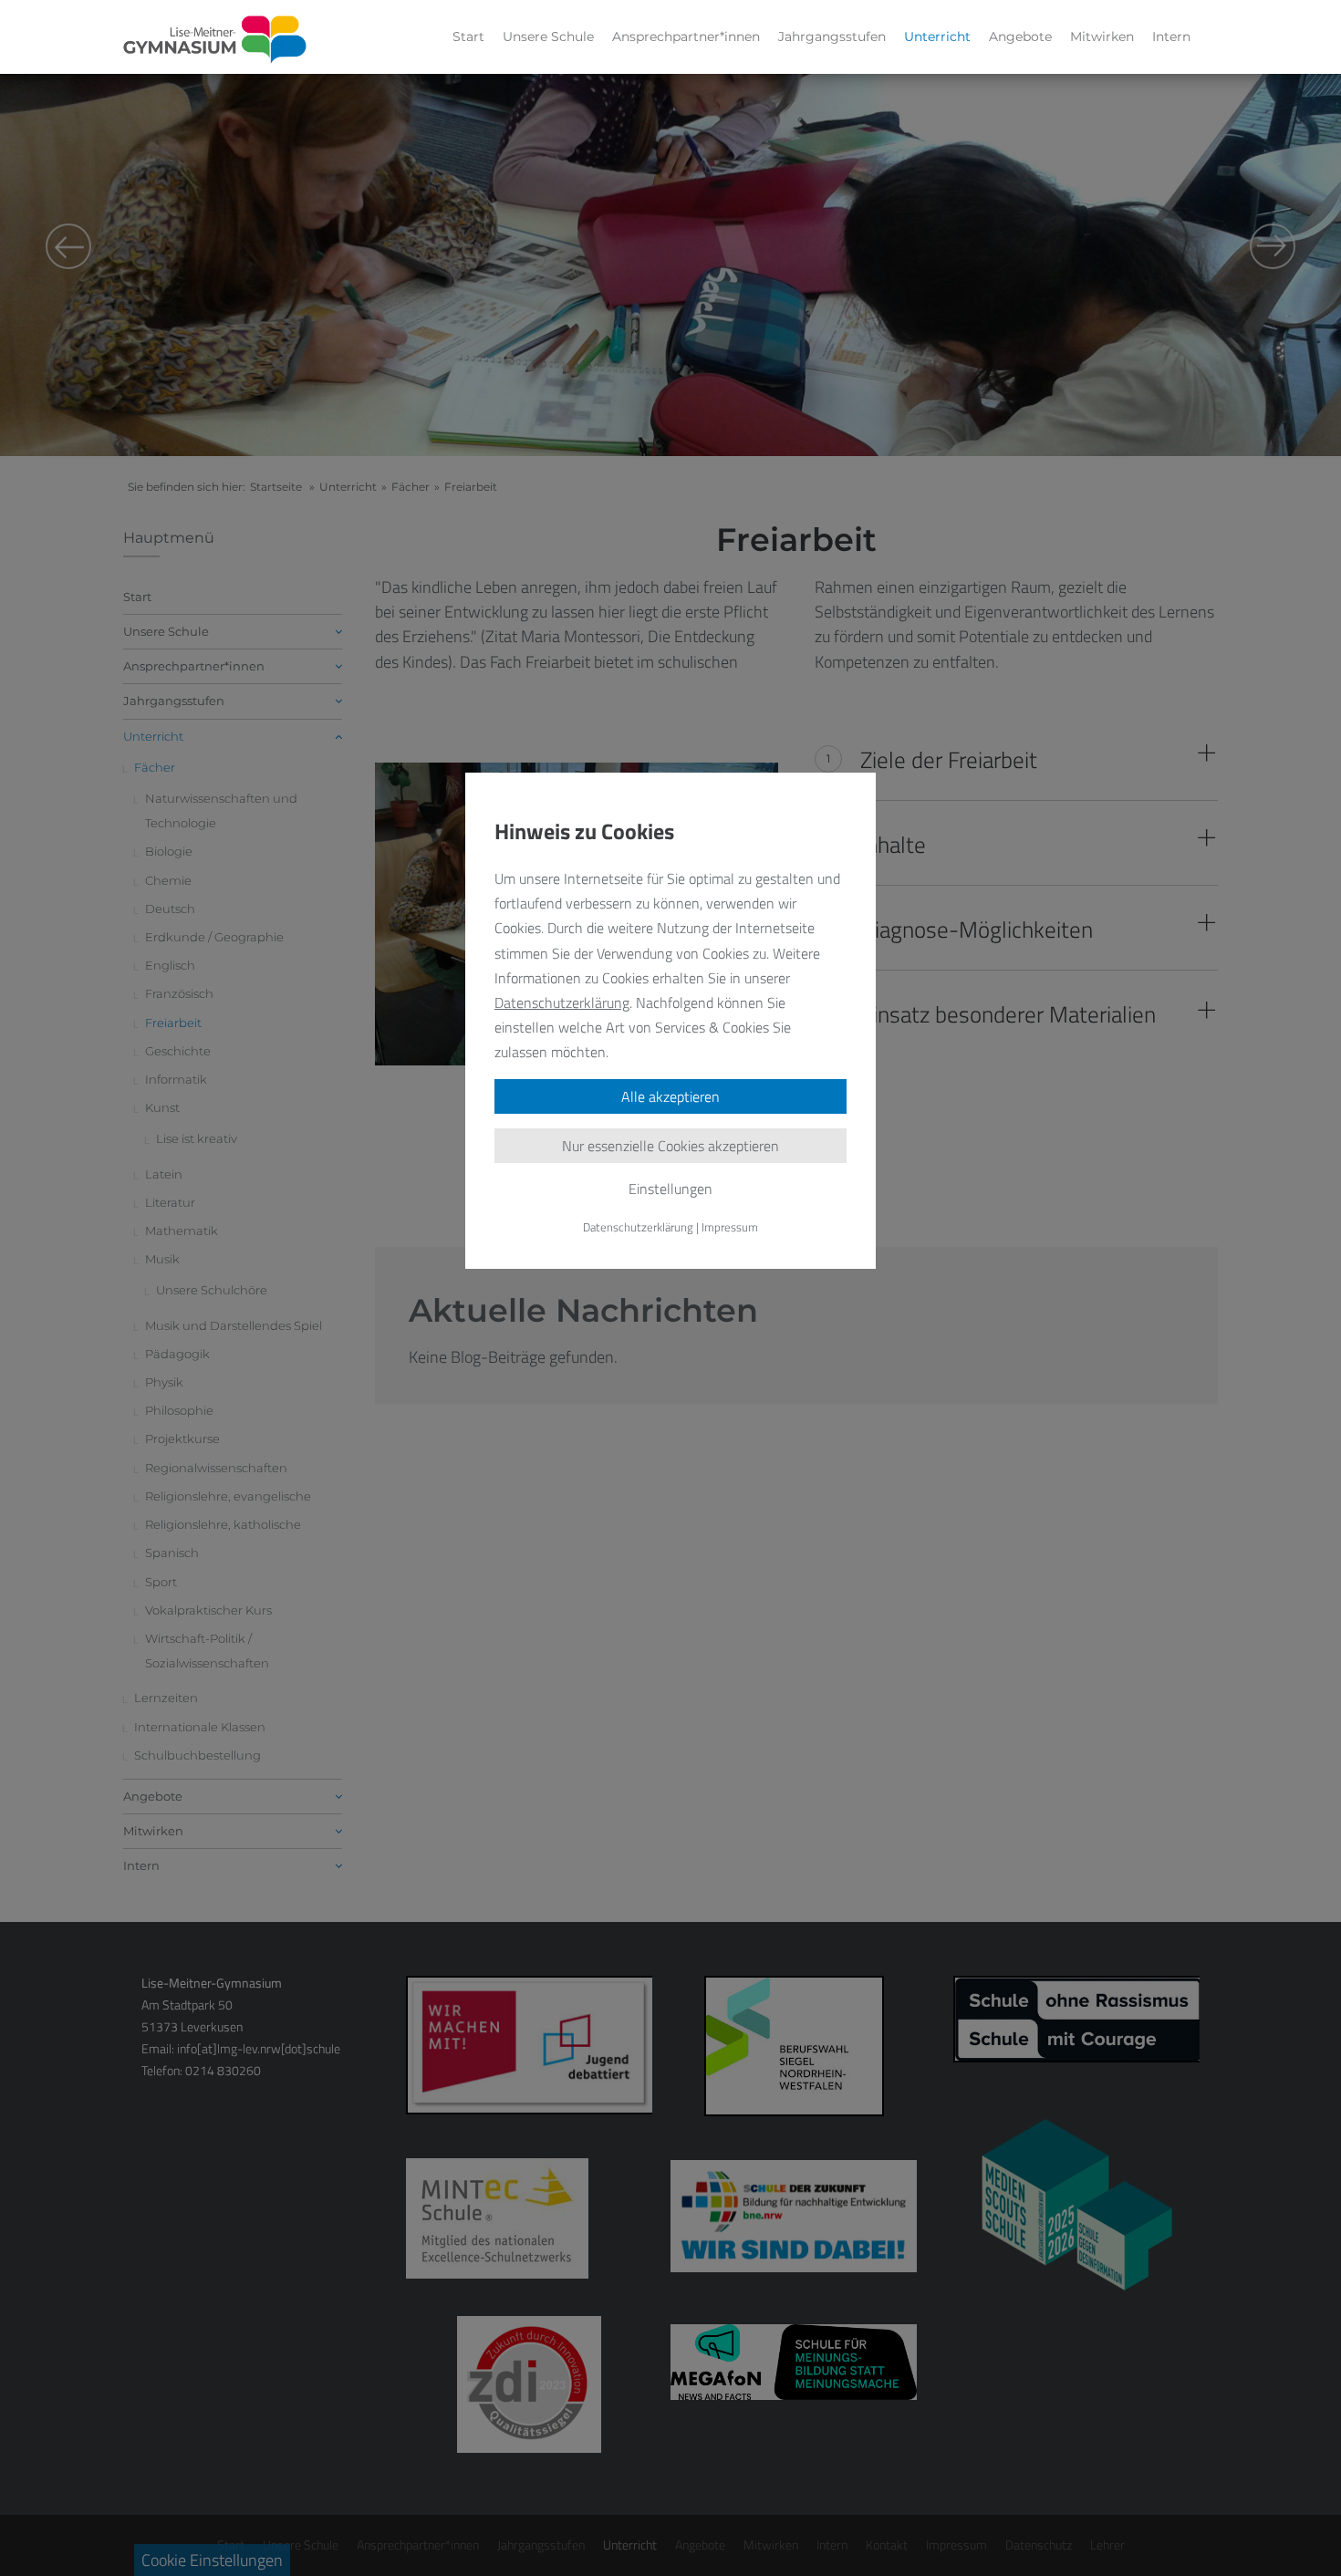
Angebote (1020, 36)
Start (468, 36)
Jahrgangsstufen (832, 36)
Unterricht (937, 36)
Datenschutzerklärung (562, 1002)
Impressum (730, 1227)
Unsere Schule (548, 36)
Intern (1171, 36)
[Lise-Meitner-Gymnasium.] (215, 40)
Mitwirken (1102, 36)
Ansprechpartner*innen (686, 36)
